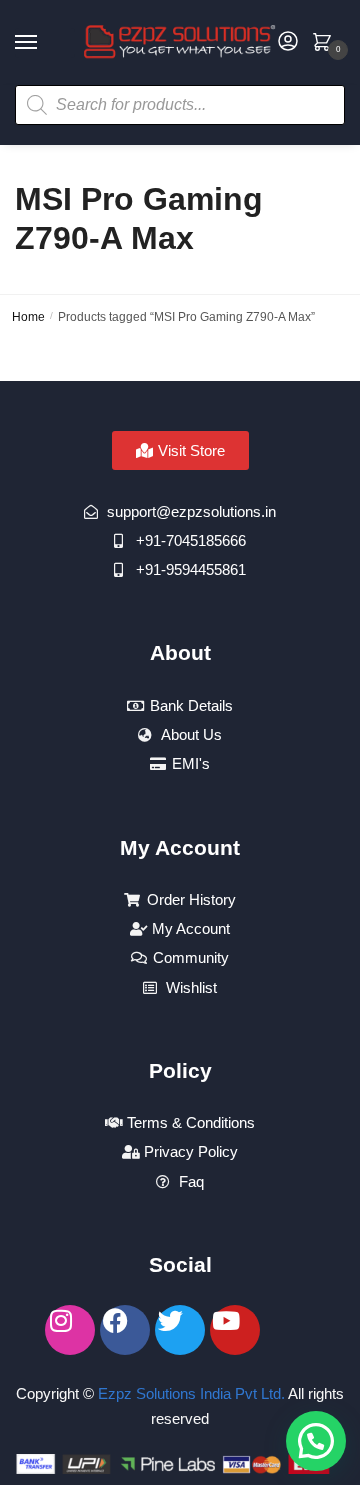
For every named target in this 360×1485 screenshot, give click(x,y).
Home (28, 317)
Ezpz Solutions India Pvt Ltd (189, 1393)
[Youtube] (235, 1330)
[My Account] (288, 42)
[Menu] (45, 43)
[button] (316, 1441)
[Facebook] (125, 1330)
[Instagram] (70, 1330)
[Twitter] (180, 1330)
